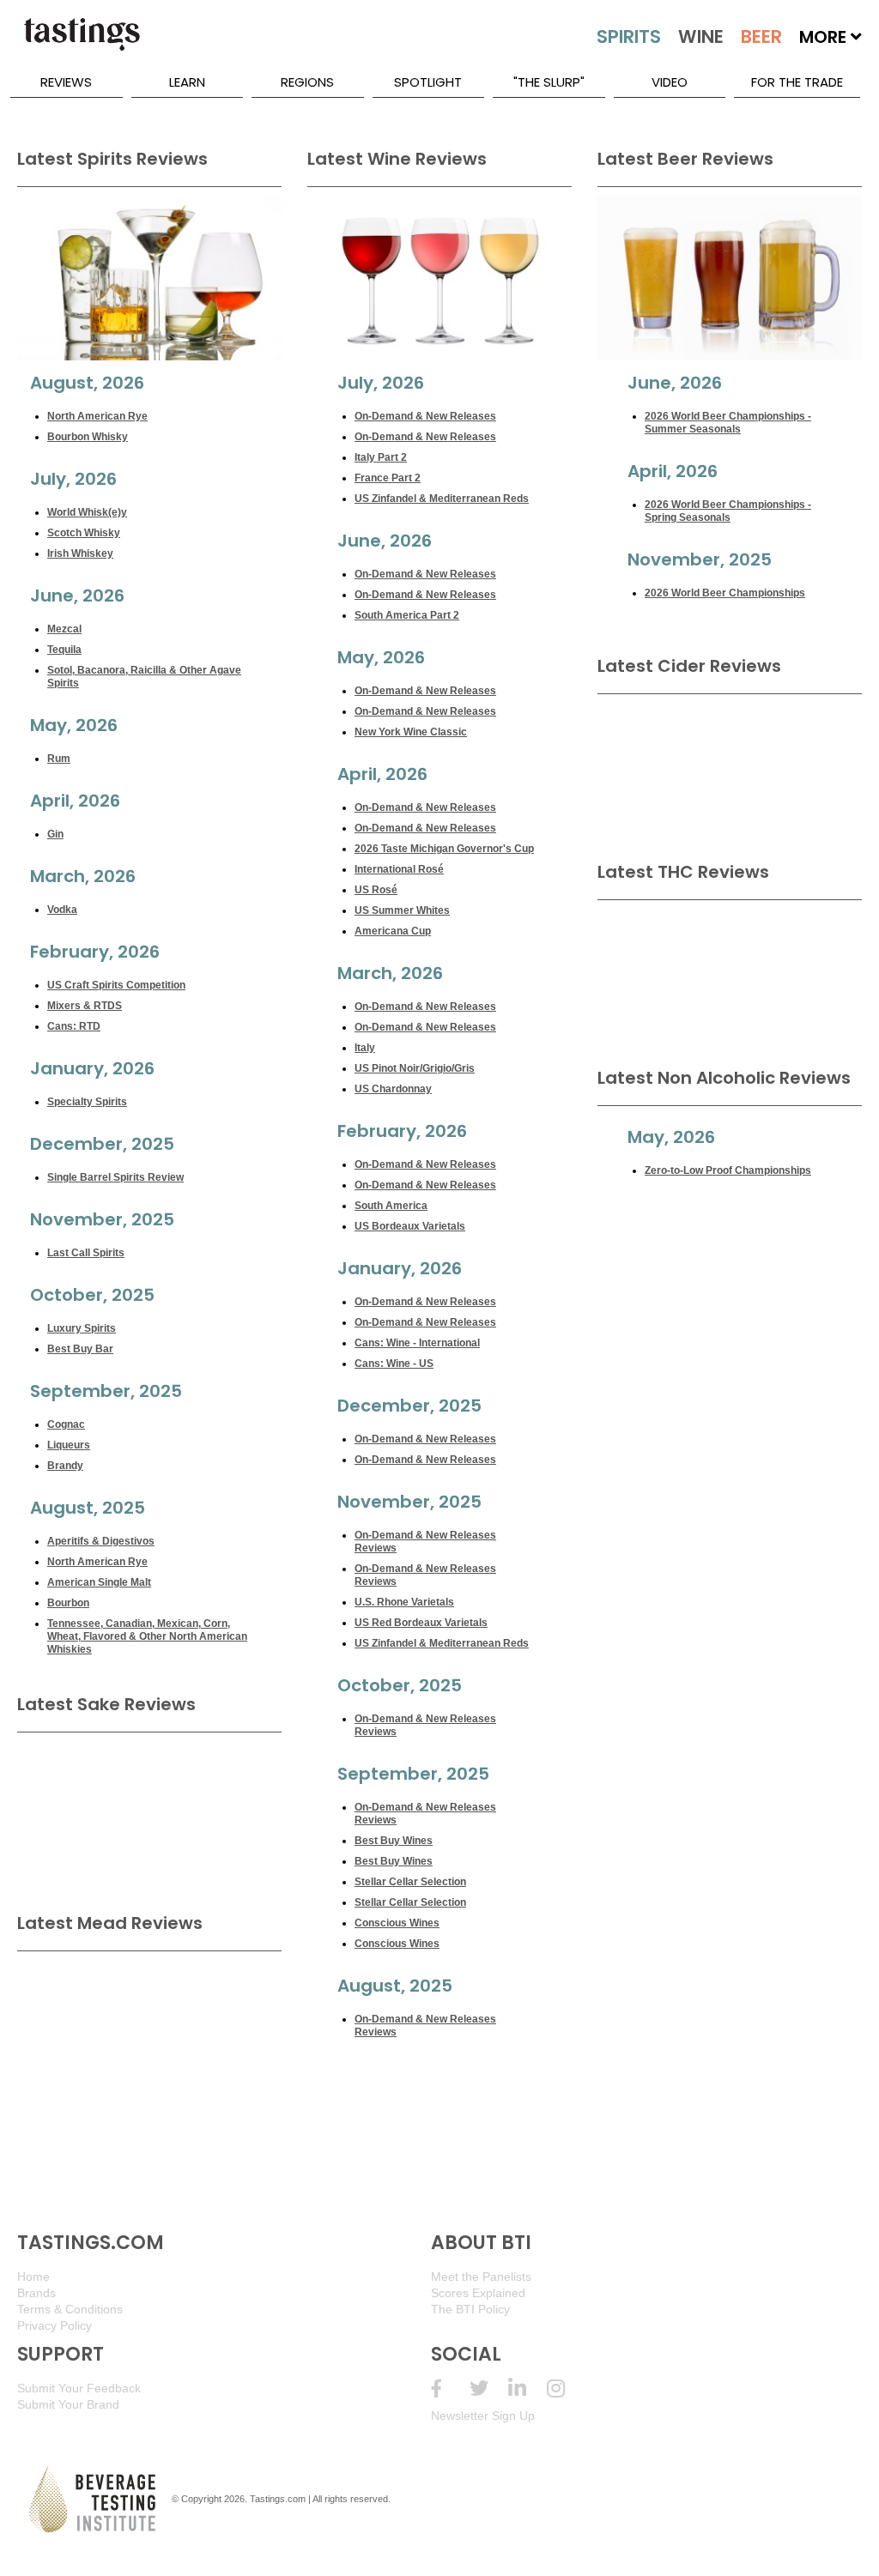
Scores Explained (478, 2293)
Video (670, 82)
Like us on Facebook (450, 2389)
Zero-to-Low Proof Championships (728, 1170)
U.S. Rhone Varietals (404, 1602)
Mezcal (64, 629)
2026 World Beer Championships (725, 593)
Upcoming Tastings (566, 2389)
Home (33, 2277)
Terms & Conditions (70, 2309)
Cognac (66, 1424)
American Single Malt (99, 1582)
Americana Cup (393, 931)
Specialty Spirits (87, 1102)
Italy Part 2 (381, 457)
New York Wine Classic (411, 732)
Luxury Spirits (82, 1328)
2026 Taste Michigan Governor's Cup (444, 849)
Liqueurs (69, 1445)
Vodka (62, 910)
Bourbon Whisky (88, 437)
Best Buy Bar (80, 1349)
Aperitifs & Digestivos (101, 1541)
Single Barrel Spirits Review (115, 1177)
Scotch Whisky (84, 533)
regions (307, 82)
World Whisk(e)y (87, 512)
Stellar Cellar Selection (410, 1882)
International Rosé (399, 869)
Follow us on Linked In (527, 2389)
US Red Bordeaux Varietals (421, 1623)
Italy (365, 1048)
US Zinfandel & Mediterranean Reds (442, 499)
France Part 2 (388, 478)
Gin (55, 834)
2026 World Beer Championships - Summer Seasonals (728, 423)
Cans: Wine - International (417, 1343)
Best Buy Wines (394, 1841)
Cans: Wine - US (394, 1364)
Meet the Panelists (481, 2277)
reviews (66, 82)
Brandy (65, 1466)
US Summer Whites (402, 910)
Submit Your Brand (68, 2404)
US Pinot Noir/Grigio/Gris (415, 1068)
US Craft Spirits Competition (116, 985)
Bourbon (68, 1603)
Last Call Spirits (86, 1253)
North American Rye (97, 416)
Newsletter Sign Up (483, 2416)
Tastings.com (278, 2499)
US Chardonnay (393, 1089)
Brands (36, 2293)
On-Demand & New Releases (425, 416)
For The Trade (797, 82)
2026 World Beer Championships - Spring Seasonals (728, 511)
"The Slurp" (549, 82)
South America (391, 1206)
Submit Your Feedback (79, 2388)
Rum (59, 759)
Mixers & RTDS (85, 1006)
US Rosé (376, 890)
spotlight (428, 82)
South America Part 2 (407, 615)
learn (187, 82)
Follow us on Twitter (489, 2389)
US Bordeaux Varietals (410, 1226)
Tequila (64, 650)
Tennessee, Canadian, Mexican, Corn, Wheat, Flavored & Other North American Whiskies (147, 1636)
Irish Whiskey (80, 553)
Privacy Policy (55, 2325)
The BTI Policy (470, 2309)
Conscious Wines (397, 1923)
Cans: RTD (74, 1026)
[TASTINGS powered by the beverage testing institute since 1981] (82, 43)
